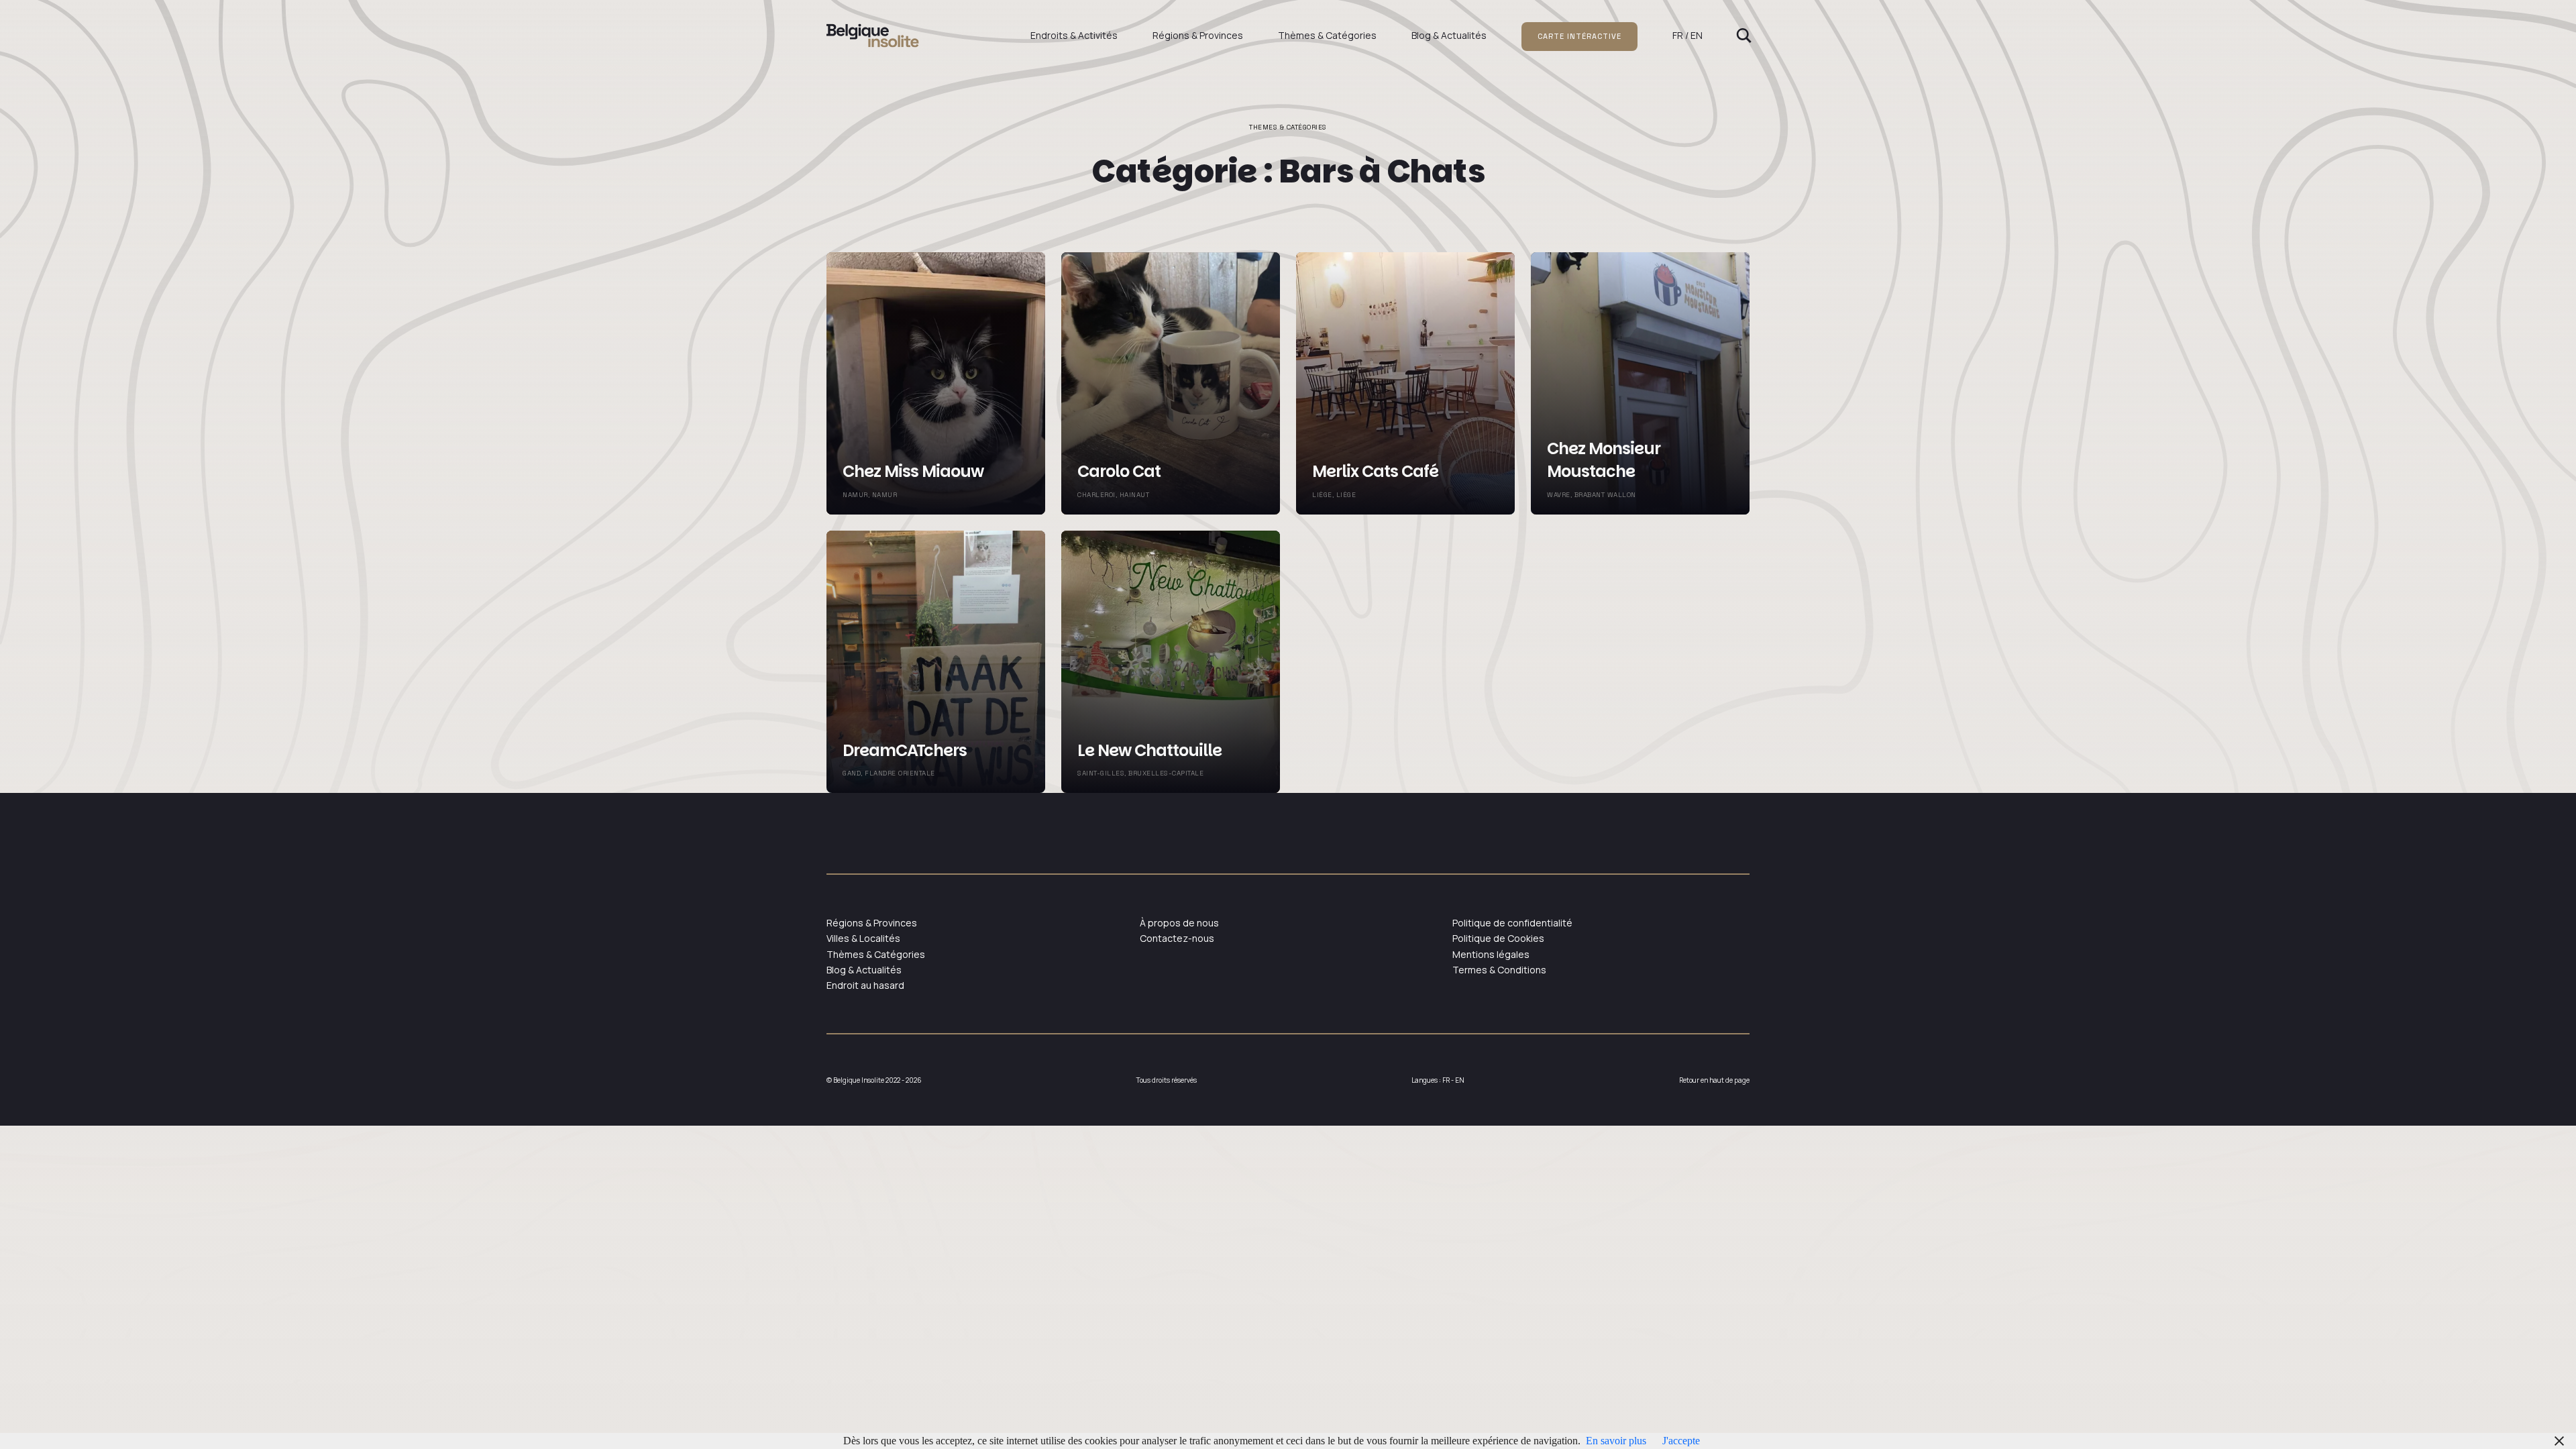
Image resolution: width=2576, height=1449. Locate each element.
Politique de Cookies (1498, 938)
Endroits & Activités (1074, 35)
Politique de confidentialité (1512, 923)
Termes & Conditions (1499, 970)
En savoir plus (1616, 1441)
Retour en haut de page (1714, 1080)
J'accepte (1681, 1441)
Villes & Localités (863, 938)
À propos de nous (1179, 923)
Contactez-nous (1177, 938)
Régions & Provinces (1198, 35)
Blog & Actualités (1449, 35)
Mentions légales (1491, 954)
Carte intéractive (1579, 36)
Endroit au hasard (865, 985)
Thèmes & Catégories (1327, 35)
